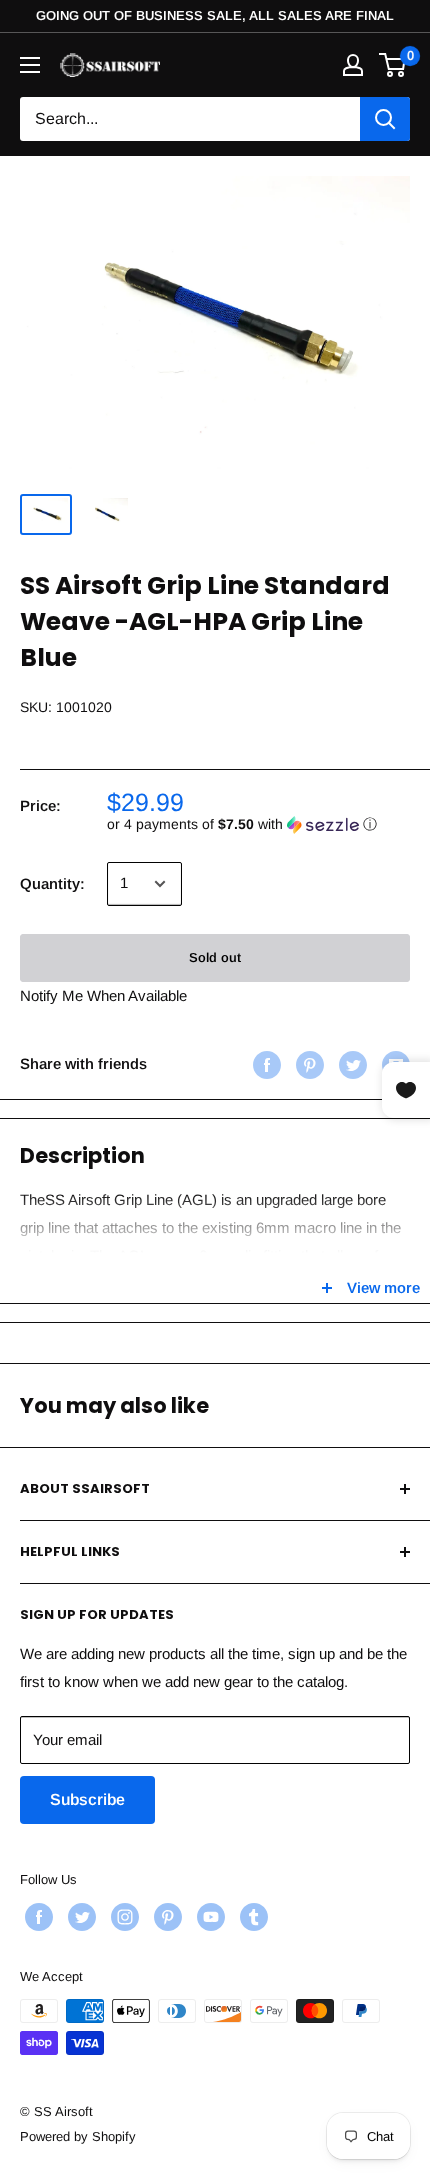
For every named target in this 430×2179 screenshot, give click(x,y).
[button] (258, 824)
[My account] (353, 65)
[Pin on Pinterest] (307, 1064)
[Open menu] (30, 65)
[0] (393, 65)
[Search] (385, 119)
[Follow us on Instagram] (122, 1917)
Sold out (215, 957)
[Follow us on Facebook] (36, 1917)
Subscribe (87, 1799)
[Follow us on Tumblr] (251, 1917)
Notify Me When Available (103, 995)
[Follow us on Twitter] (79, 1917)
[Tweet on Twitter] (350, 1064)
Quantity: (52, 883)
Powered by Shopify (78, 2136)
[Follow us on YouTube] (208, 1917)
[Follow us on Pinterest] (165, 1917)
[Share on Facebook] (264, 1064)
